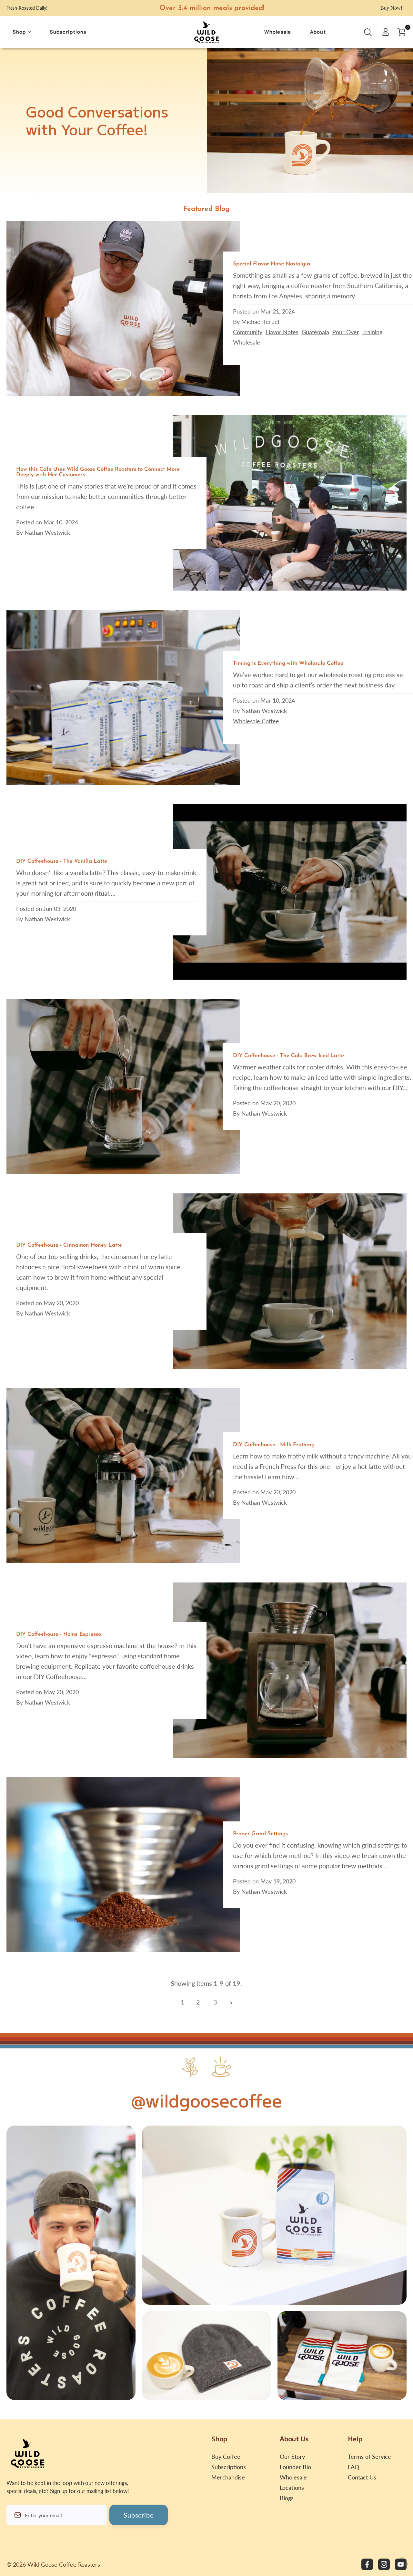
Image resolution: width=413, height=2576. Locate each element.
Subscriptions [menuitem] (68, 32)
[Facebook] (367, 2564)
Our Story (292, 2457)
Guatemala (315, 332)
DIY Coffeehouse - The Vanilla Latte (62, 861)
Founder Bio (295, 2467)
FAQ (353, 2467)
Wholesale (247, 342)
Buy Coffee (226, 2457)
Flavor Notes (282, 332)
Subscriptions (229, 2467)
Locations (292, 2488)
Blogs (287, 2498)
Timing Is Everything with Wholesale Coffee (288, 663)
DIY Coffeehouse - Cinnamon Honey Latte (69, 1245)
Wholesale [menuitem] (278, 32)
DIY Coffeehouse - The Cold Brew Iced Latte (288, 1056)
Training (372, 332)
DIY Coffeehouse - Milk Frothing (274, 1445)
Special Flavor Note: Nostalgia (272, 264)
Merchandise (228, 2477)
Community (248, 332)
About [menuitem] (318, 32)
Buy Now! (391, 8)
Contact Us (362, 2477)
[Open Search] (368, 34)
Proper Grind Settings (260, 1834)
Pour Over (346, 332)
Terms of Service (369, 2457)
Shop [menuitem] (20, 32)
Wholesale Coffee (256, 721)
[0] (401, 32)
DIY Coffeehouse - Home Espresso (59, 1634)
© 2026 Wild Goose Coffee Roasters (53, 2564)
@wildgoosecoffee (206, 2100)
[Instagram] (384, 2564)
